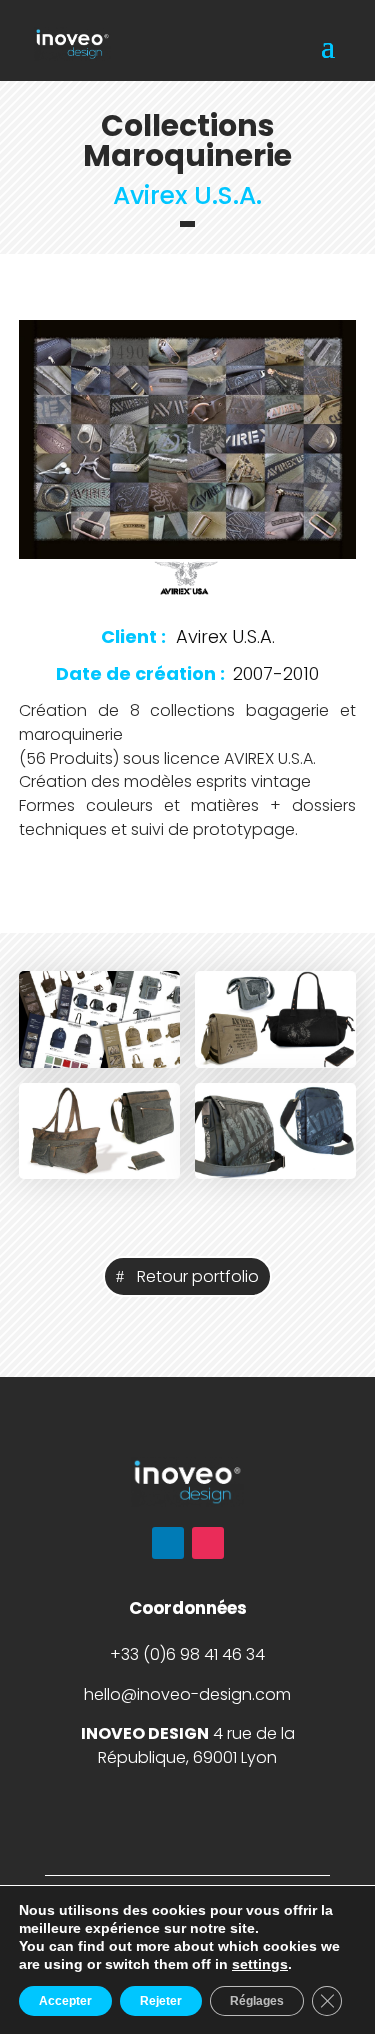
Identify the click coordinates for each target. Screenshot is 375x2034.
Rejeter (161, 2001)
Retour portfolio (198, 1276)
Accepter (65, 2001)
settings (260, 1964)
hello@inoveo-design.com (187, 1694)
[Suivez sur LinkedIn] (168, 1543)
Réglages (257, 2001)
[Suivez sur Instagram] (208, 1543)
